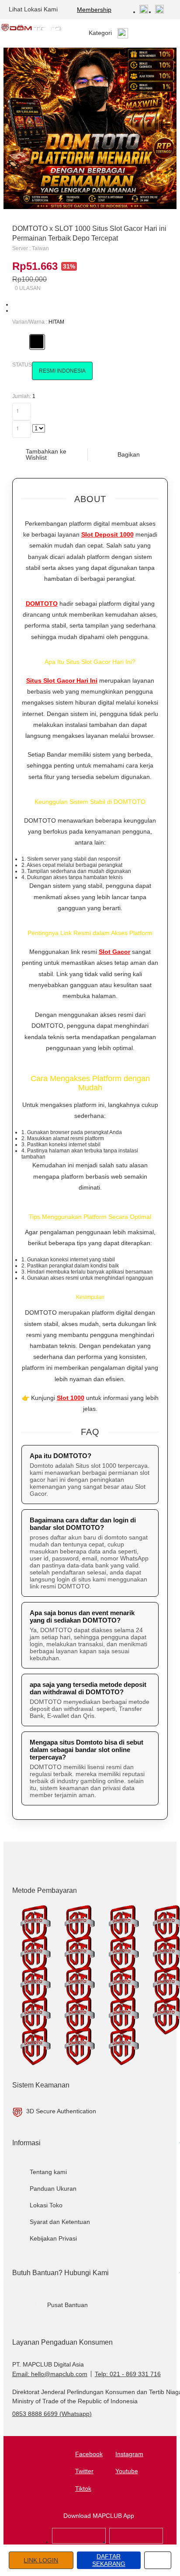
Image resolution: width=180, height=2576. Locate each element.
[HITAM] (37, 342)
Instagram (129, 2454)
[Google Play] (136, 2542)
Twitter (84, 2471)
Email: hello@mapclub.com (50, 2374)
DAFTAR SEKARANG (109, 2560)
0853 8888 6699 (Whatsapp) (52, 2414)
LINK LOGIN (41, 2560)
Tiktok (83, 2489)
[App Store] (79, 2542)
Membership (94, 10)
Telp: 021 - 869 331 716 (128, 2374)
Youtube (127, 2471)
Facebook (89, 2454)
